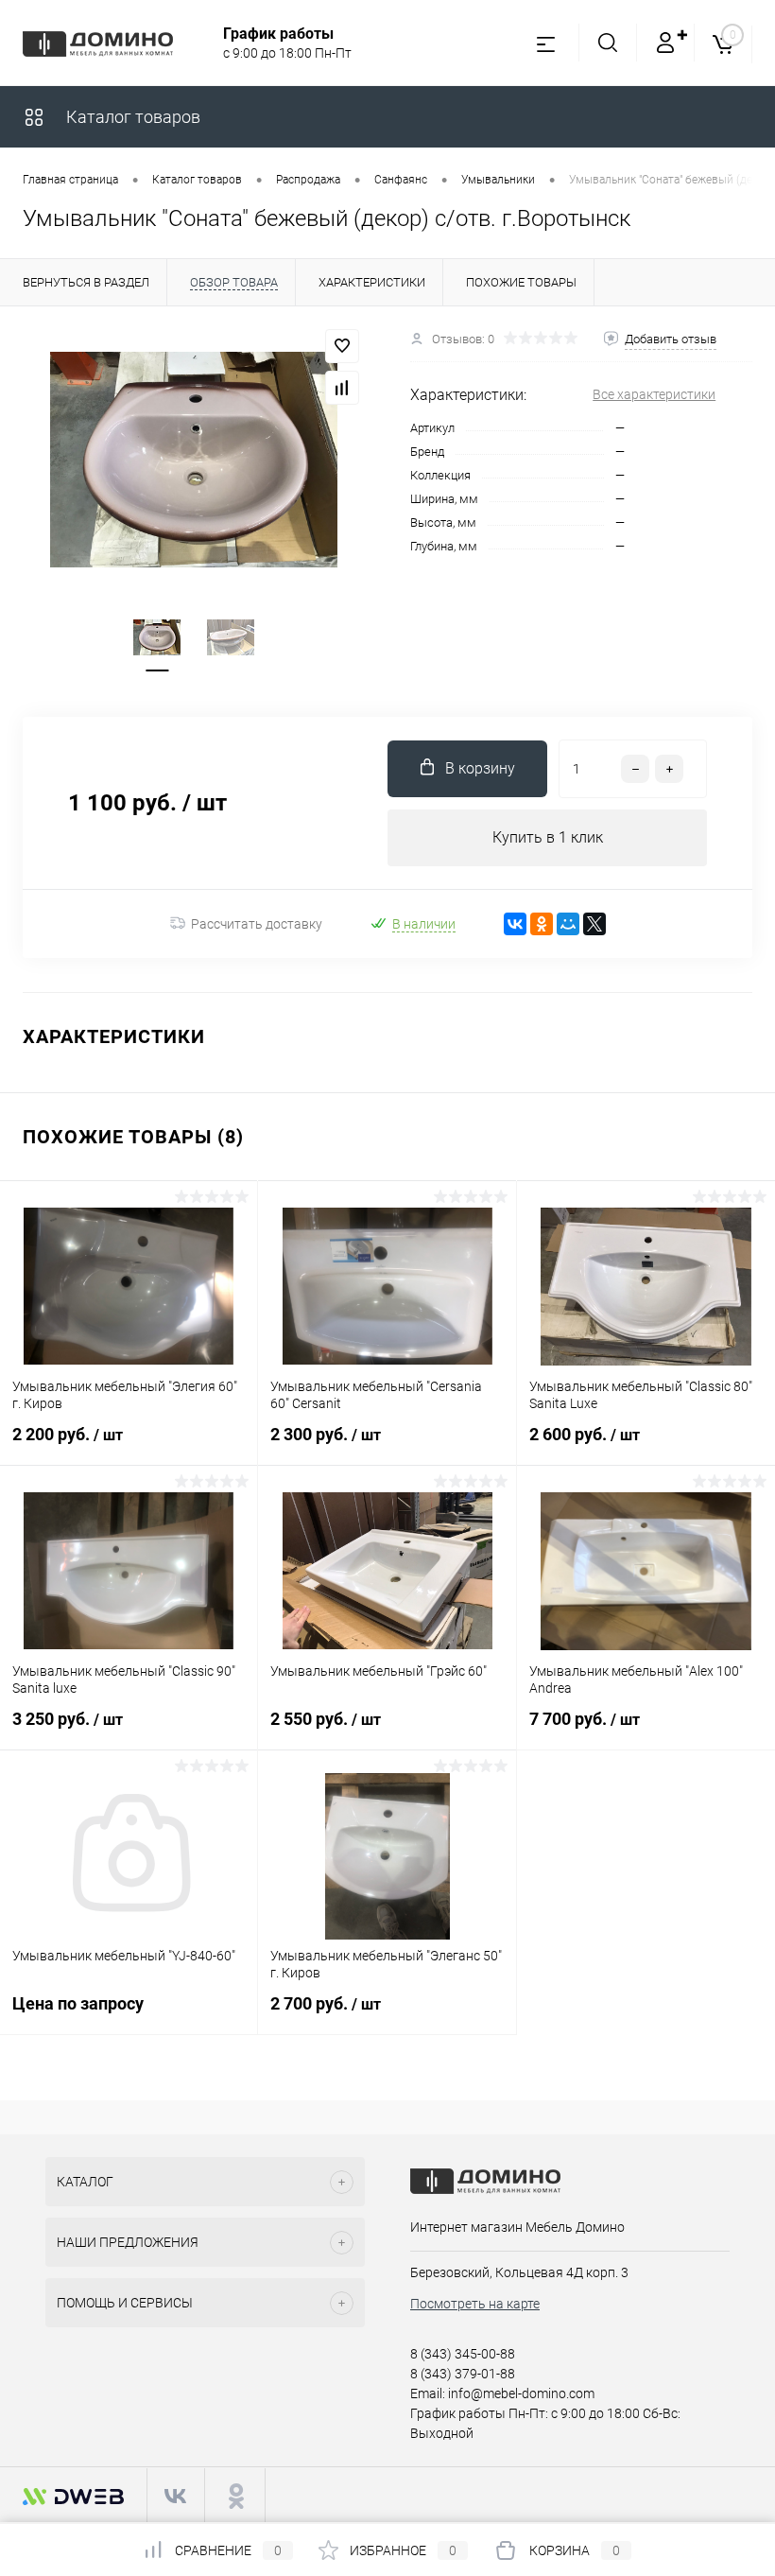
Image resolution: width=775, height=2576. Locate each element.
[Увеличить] (194, 460)
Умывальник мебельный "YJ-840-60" (124, 1956)
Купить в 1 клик (548, 837)
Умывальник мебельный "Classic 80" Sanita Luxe (641, 1395)
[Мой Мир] (568, 924)
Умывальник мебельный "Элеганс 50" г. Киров (386, 1964)
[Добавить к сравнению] (342, 388)
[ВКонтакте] (515, 924)
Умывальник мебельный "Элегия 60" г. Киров (125, 1395)
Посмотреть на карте (475, 2304)
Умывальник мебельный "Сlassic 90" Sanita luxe (124, 1680)
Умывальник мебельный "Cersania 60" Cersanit (376, 1395)
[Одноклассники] (542, 924)
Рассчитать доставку (257, 924)
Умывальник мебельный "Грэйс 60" (379, 1671)
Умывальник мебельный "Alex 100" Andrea (636, 1680)
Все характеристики (654, 394)
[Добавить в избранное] (342, 346)
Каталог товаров (131, 117)
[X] (594, 924)
